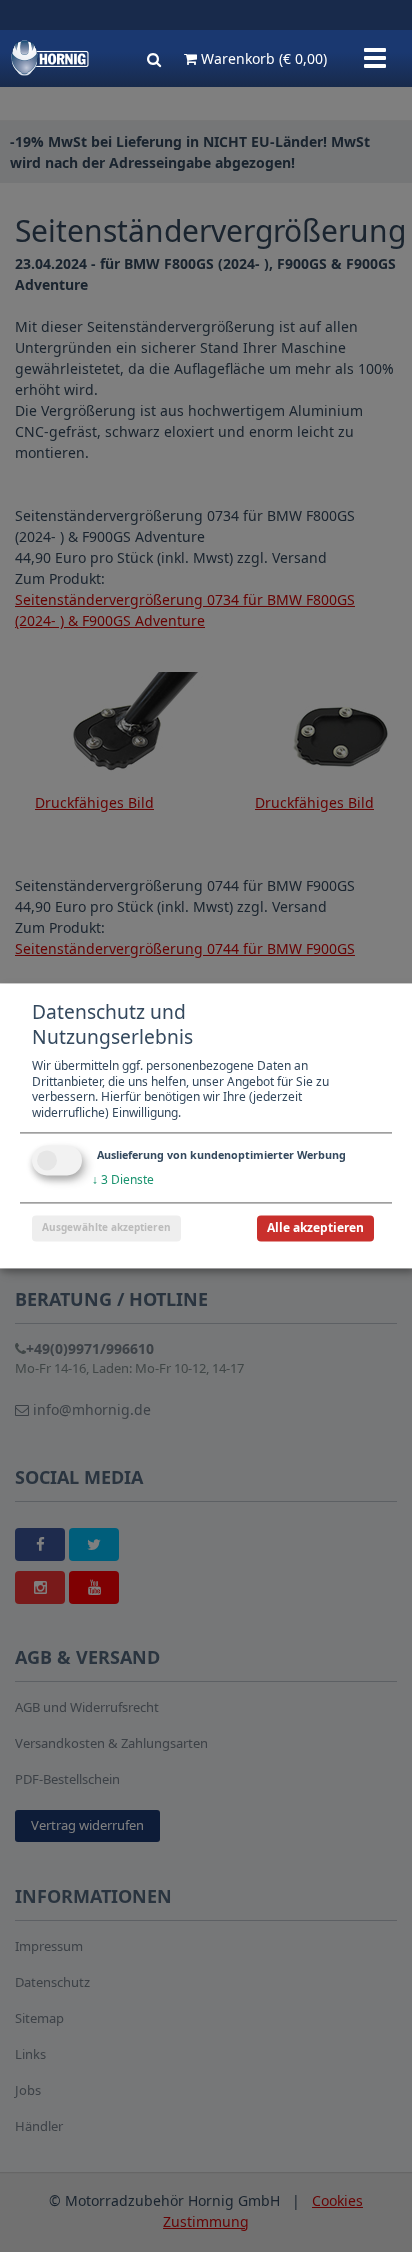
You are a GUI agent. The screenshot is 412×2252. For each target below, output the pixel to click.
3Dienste (123, 1180)
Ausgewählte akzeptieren (106, 1228)
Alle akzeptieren (315, 1228)
